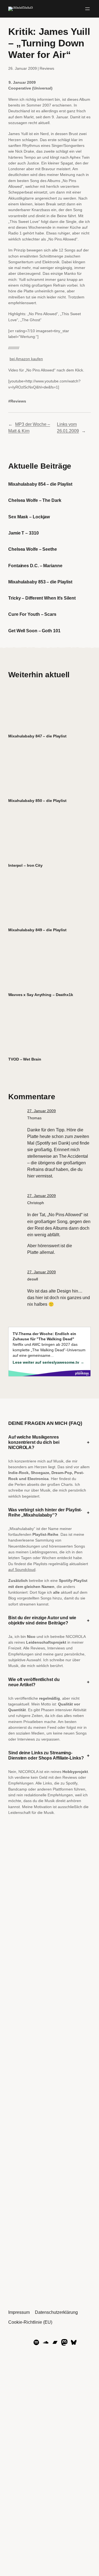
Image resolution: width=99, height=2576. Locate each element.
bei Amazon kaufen (26, 359)
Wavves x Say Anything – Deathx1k (41, 995)
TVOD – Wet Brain (25, 1059)
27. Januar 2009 (42, 1111)
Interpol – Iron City (25, 865)
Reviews (47, 68)
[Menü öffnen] (87, 9)
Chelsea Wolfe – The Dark (35, 500)
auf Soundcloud (22, 1570)
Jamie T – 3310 (24, 533)
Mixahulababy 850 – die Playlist (37, 801)
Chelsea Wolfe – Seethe (33, 549)
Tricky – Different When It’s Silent (42, 598)
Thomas (34, 1118)
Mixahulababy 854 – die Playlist (40, 484)
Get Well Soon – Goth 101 (34, 631)
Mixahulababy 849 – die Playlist (37, 930)
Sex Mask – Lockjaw (29, 517)
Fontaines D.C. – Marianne (35, 566)
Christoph (36, 1203)
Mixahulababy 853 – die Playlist (40, 582)
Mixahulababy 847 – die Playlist (37, 736)
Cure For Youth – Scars (32, 614)
